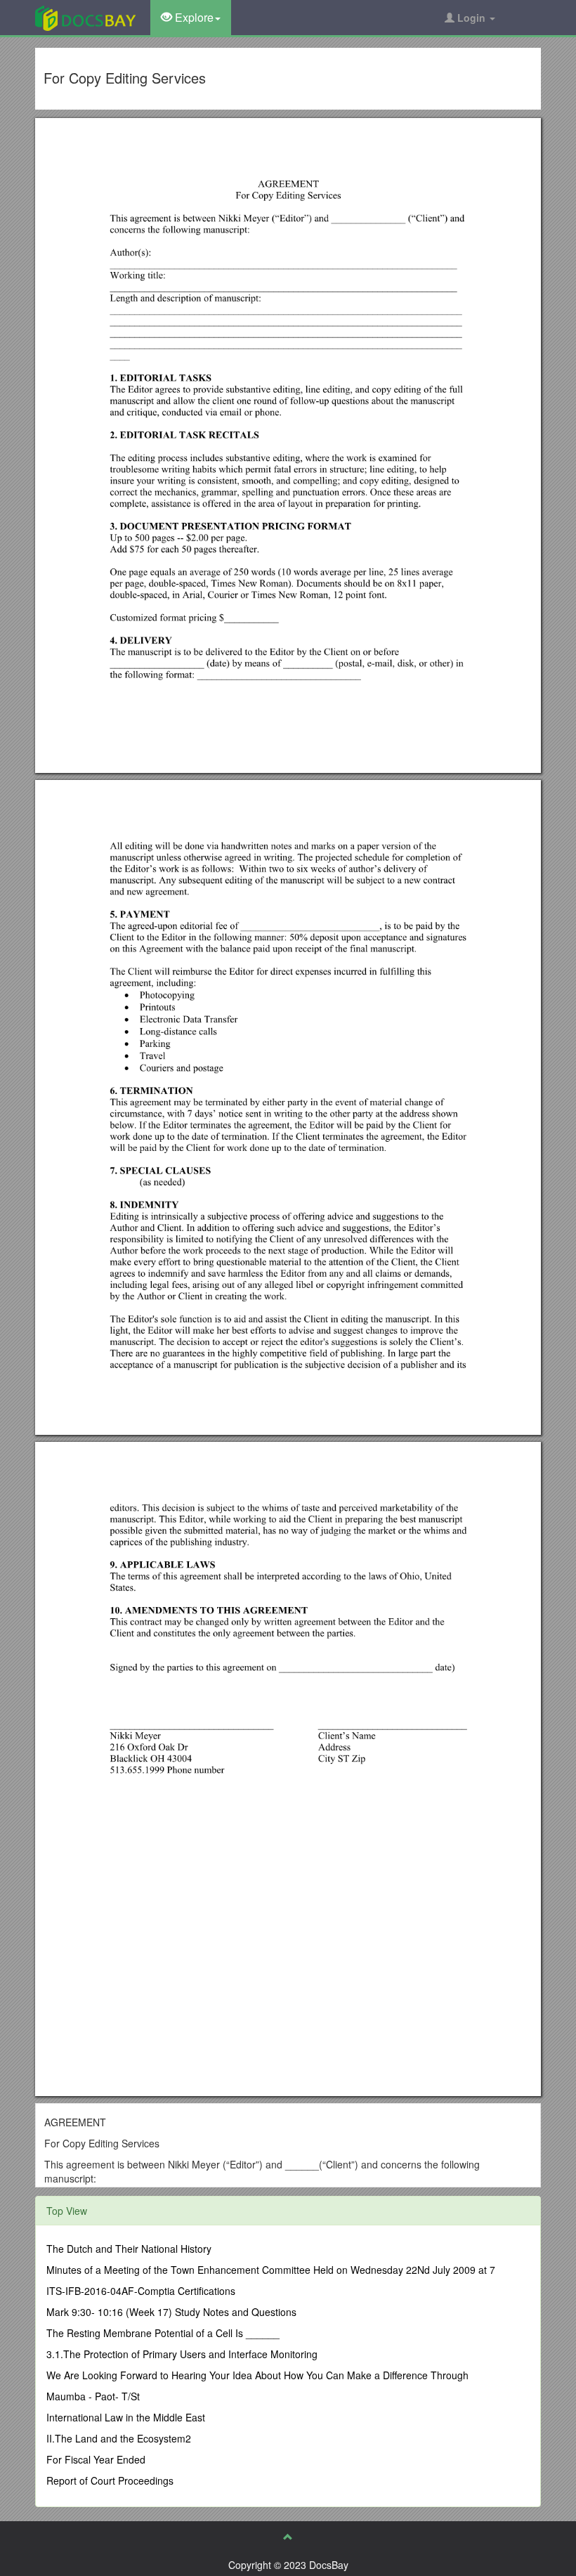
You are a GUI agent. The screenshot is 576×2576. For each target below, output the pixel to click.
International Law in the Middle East (126, 2417)
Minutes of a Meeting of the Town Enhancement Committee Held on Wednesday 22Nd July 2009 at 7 (271, 2270)
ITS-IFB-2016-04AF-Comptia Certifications (141, 2291)
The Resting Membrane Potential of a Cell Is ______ (163, 2333)
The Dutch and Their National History (129, 2249)
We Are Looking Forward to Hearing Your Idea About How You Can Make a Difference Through (257, 2375)
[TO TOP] (288, 2537)
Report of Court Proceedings (110, 2480)
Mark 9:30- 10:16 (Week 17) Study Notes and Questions (171, 2312)
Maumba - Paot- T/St (93, 2396)
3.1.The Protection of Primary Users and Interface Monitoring (182, 2354)
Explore (193, 17)
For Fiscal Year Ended (96, 2459)
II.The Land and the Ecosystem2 (119, 2438)
